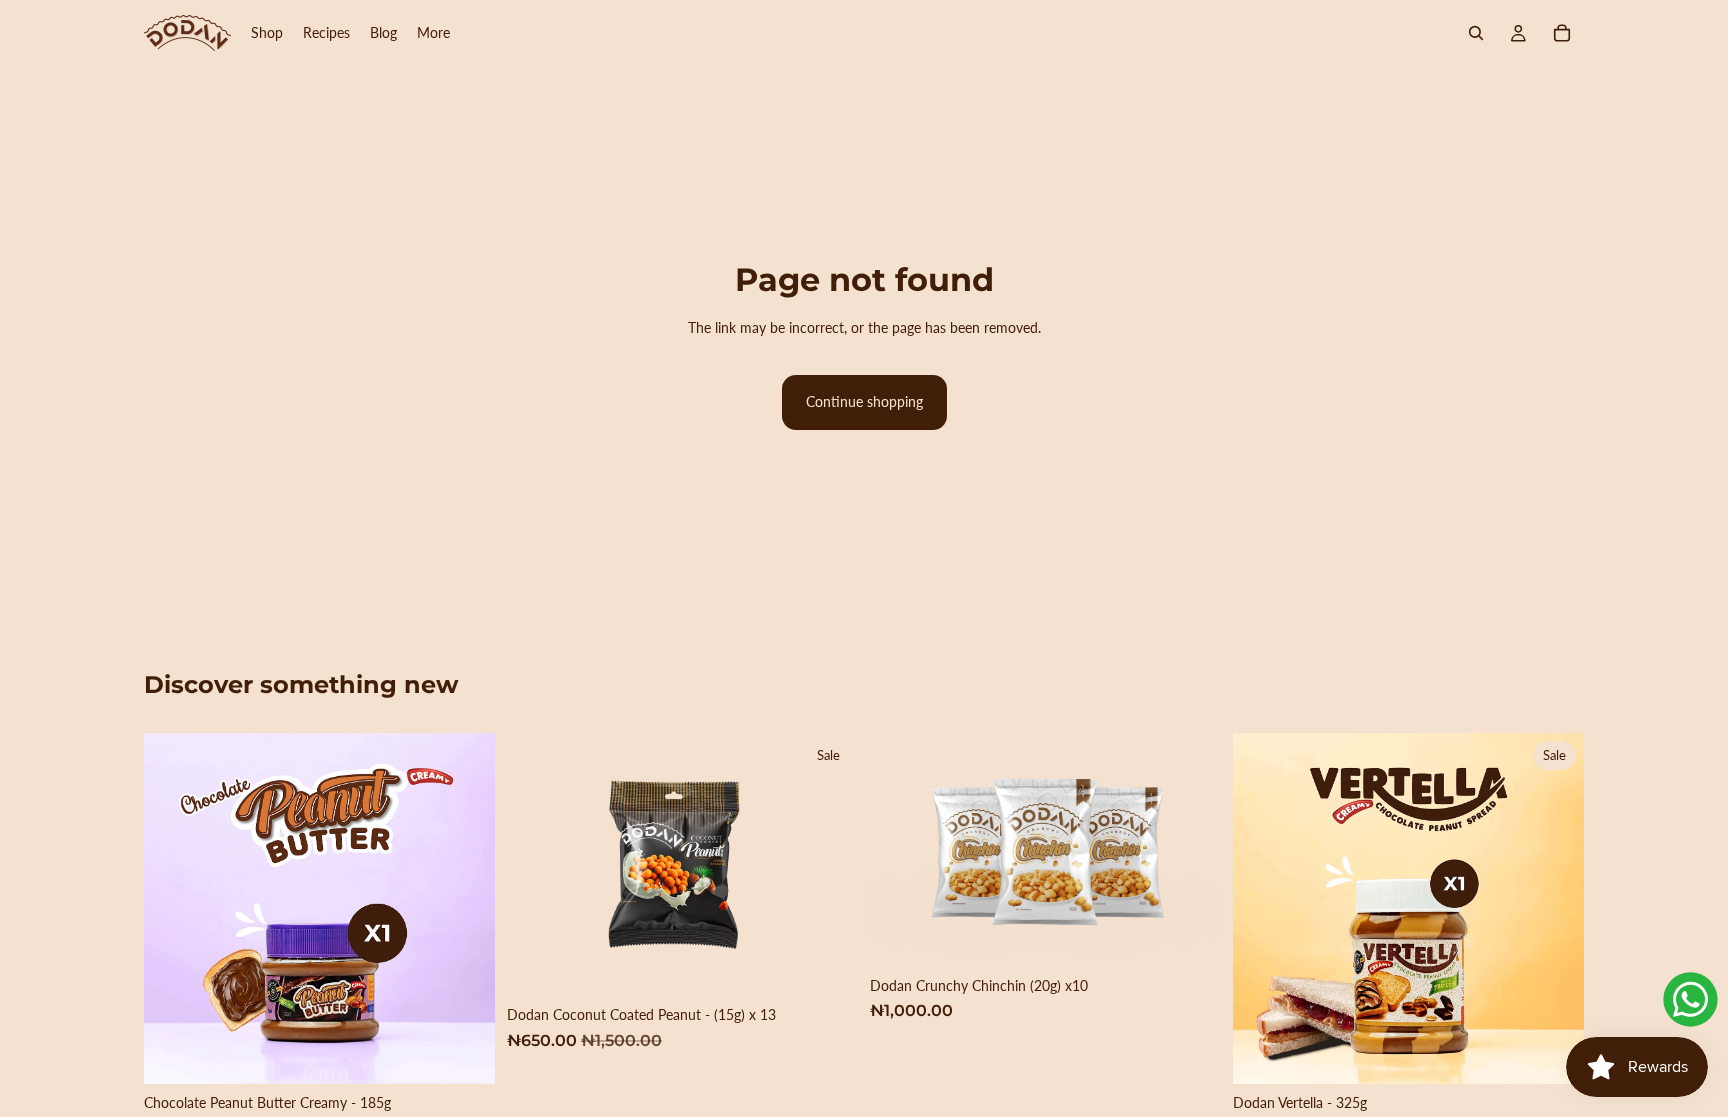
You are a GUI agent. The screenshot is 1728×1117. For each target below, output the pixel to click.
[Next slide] (1554, 908)
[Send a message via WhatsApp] (1690, 999)
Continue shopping (864, 401)
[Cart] (1562, 33)
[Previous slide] (1263, 908)
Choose (844, 964)
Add (481, 1052)
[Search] (1476, 33)
